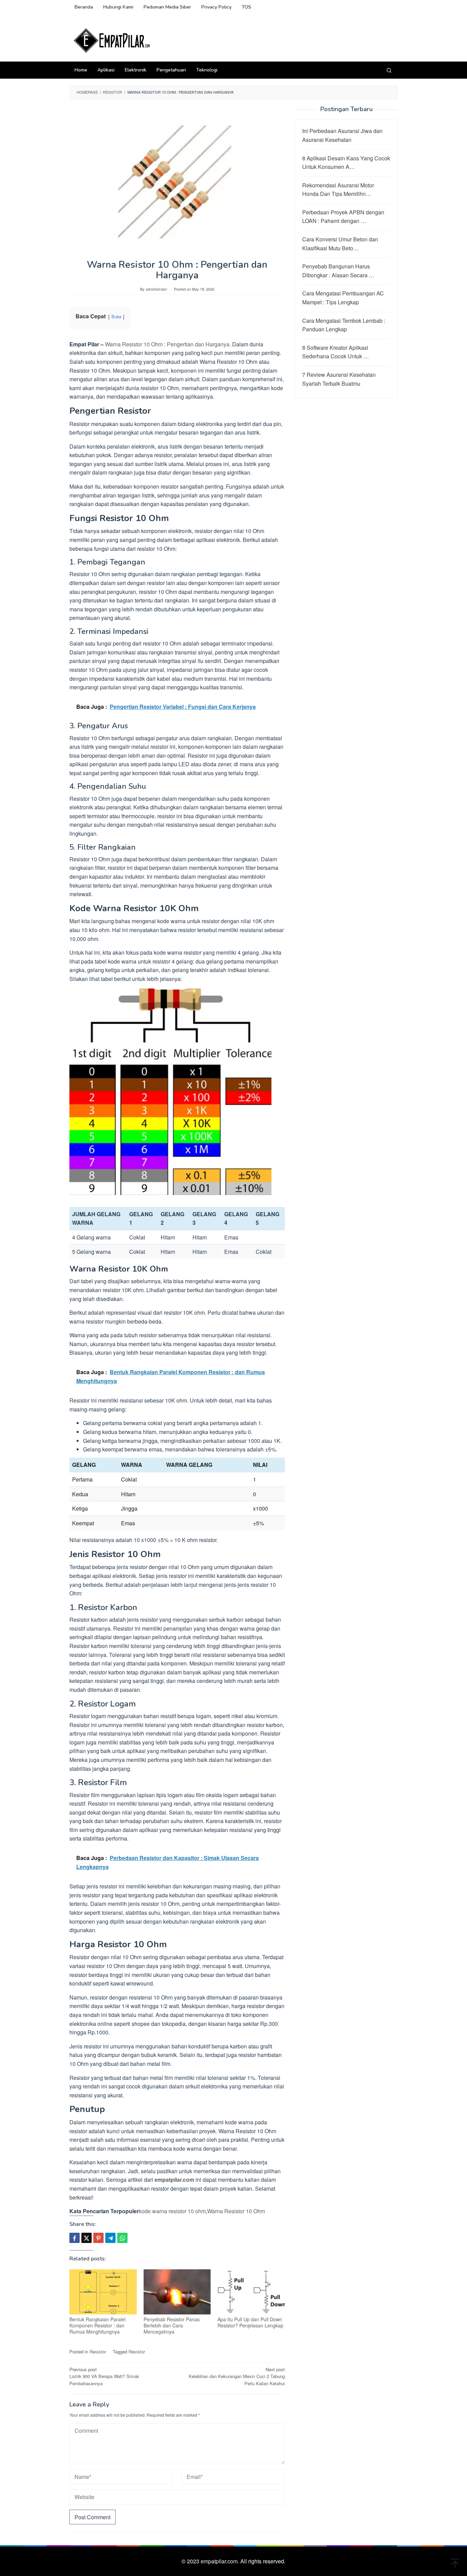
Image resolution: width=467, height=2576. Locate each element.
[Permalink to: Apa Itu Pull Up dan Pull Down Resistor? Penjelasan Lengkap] (251, 2292)
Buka (116, 316)
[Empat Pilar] (112, 40)
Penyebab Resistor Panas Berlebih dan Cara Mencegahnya (172, 2325)
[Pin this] (98, 2238)
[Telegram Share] (110, 2238)
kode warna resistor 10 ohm (172, 2211)
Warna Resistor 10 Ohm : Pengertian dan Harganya (167, 344)
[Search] (389, 70)
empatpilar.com (174, 2180)
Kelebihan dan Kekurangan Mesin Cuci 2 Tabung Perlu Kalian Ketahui (237, 2376)
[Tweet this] (86, 2238)
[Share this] (75, 2238)
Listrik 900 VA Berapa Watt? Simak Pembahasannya (104, 2376)
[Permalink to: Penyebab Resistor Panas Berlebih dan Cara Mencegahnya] (177, 2292)
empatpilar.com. (221, 2561)
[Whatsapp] (122, 2238)
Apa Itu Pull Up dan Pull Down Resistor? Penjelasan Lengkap (250, 2322)
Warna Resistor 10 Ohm (236, 2211)
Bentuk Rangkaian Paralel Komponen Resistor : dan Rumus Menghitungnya (97, 2325)
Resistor (98, 2352)
